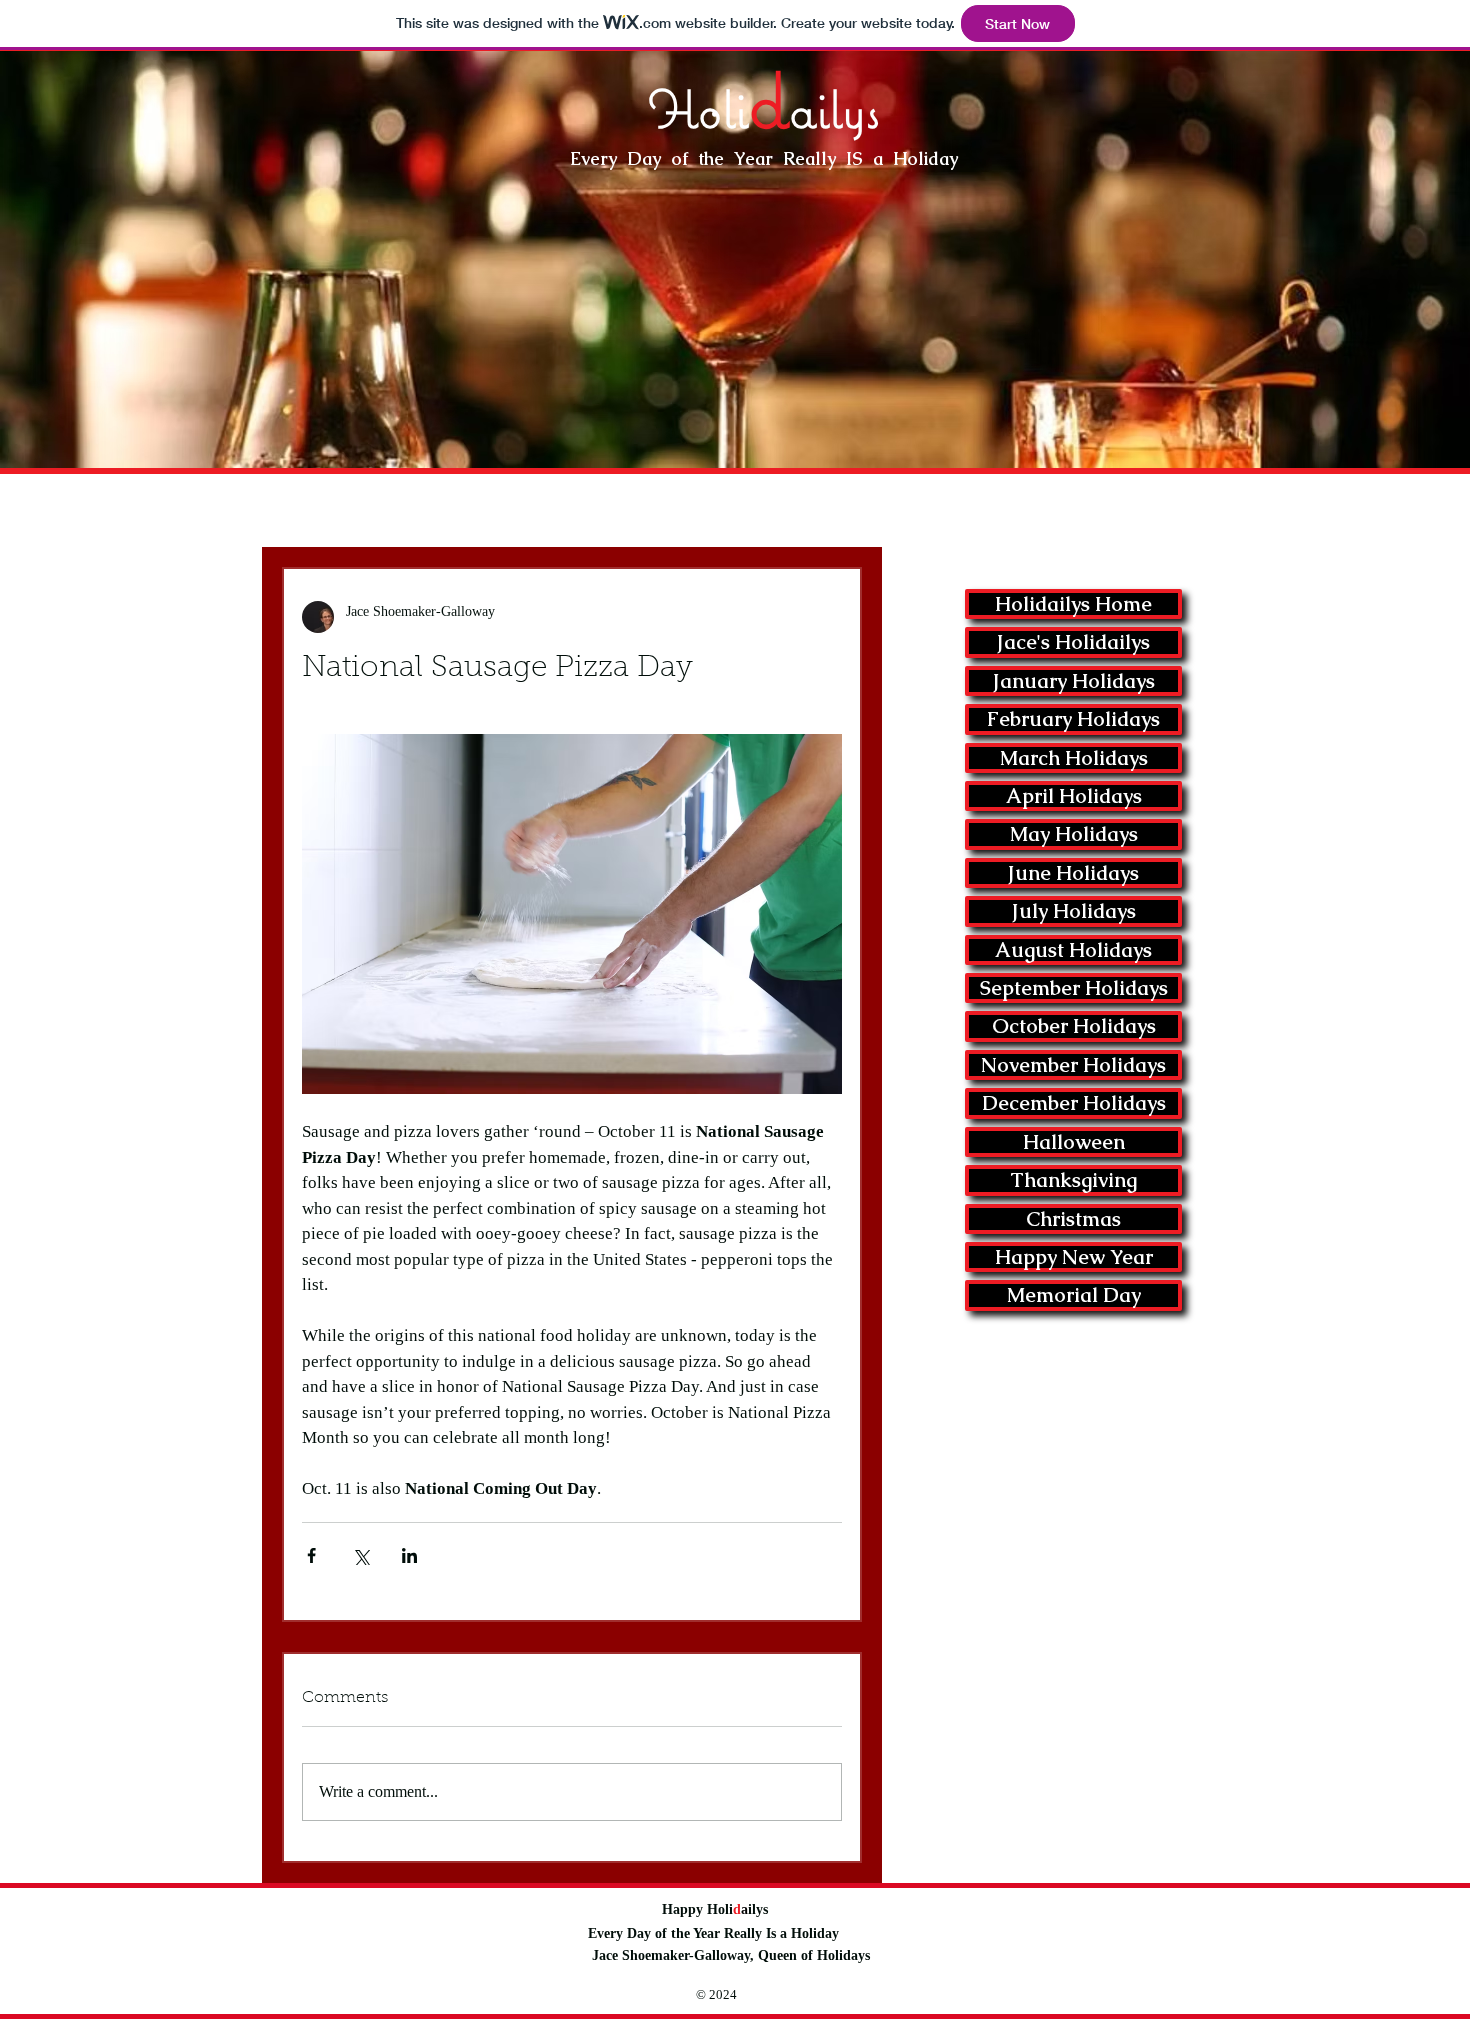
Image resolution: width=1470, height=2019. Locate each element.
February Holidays (1073, 719)
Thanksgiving (1073, 1180)
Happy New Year (1074, 1257)
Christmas (1073, 1219)
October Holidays (1074, 1026)
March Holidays (1074, 758)
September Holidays (1074, 988)
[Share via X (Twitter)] (360, 1555)
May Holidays (1074, 834)
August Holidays (1073, 950)
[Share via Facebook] (311, 1555)
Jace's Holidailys (1073, 642)
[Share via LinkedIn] (409, 1555)
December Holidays (1074, 1103)
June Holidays (1073, 873)
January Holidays (1074, 681)
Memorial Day (1074, 1295)
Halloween (1074, 1142)
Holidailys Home (1073, 604)
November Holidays (1073, 1065)
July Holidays (1074, 911)
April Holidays (1074, 796)
